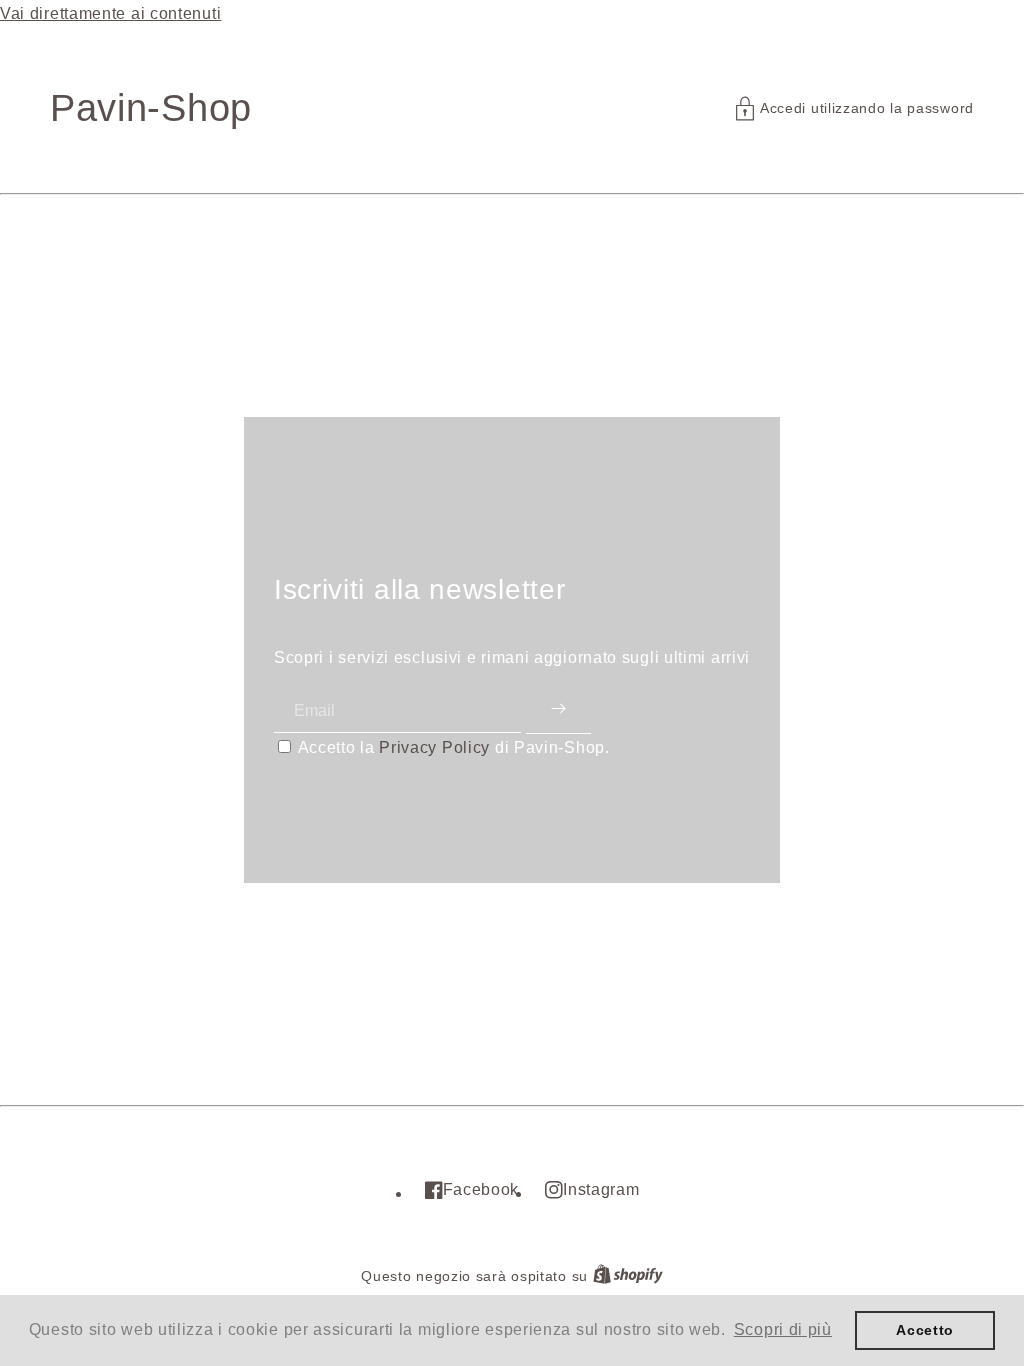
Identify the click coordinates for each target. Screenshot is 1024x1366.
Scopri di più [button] (783, 1329)
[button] (854, 108)
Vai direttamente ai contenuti (110, 13)
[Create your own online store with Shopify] (628, 1276)
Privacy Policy (434, 747)
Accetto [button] (925, 1330)
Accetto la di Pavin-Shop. (454, 747)
